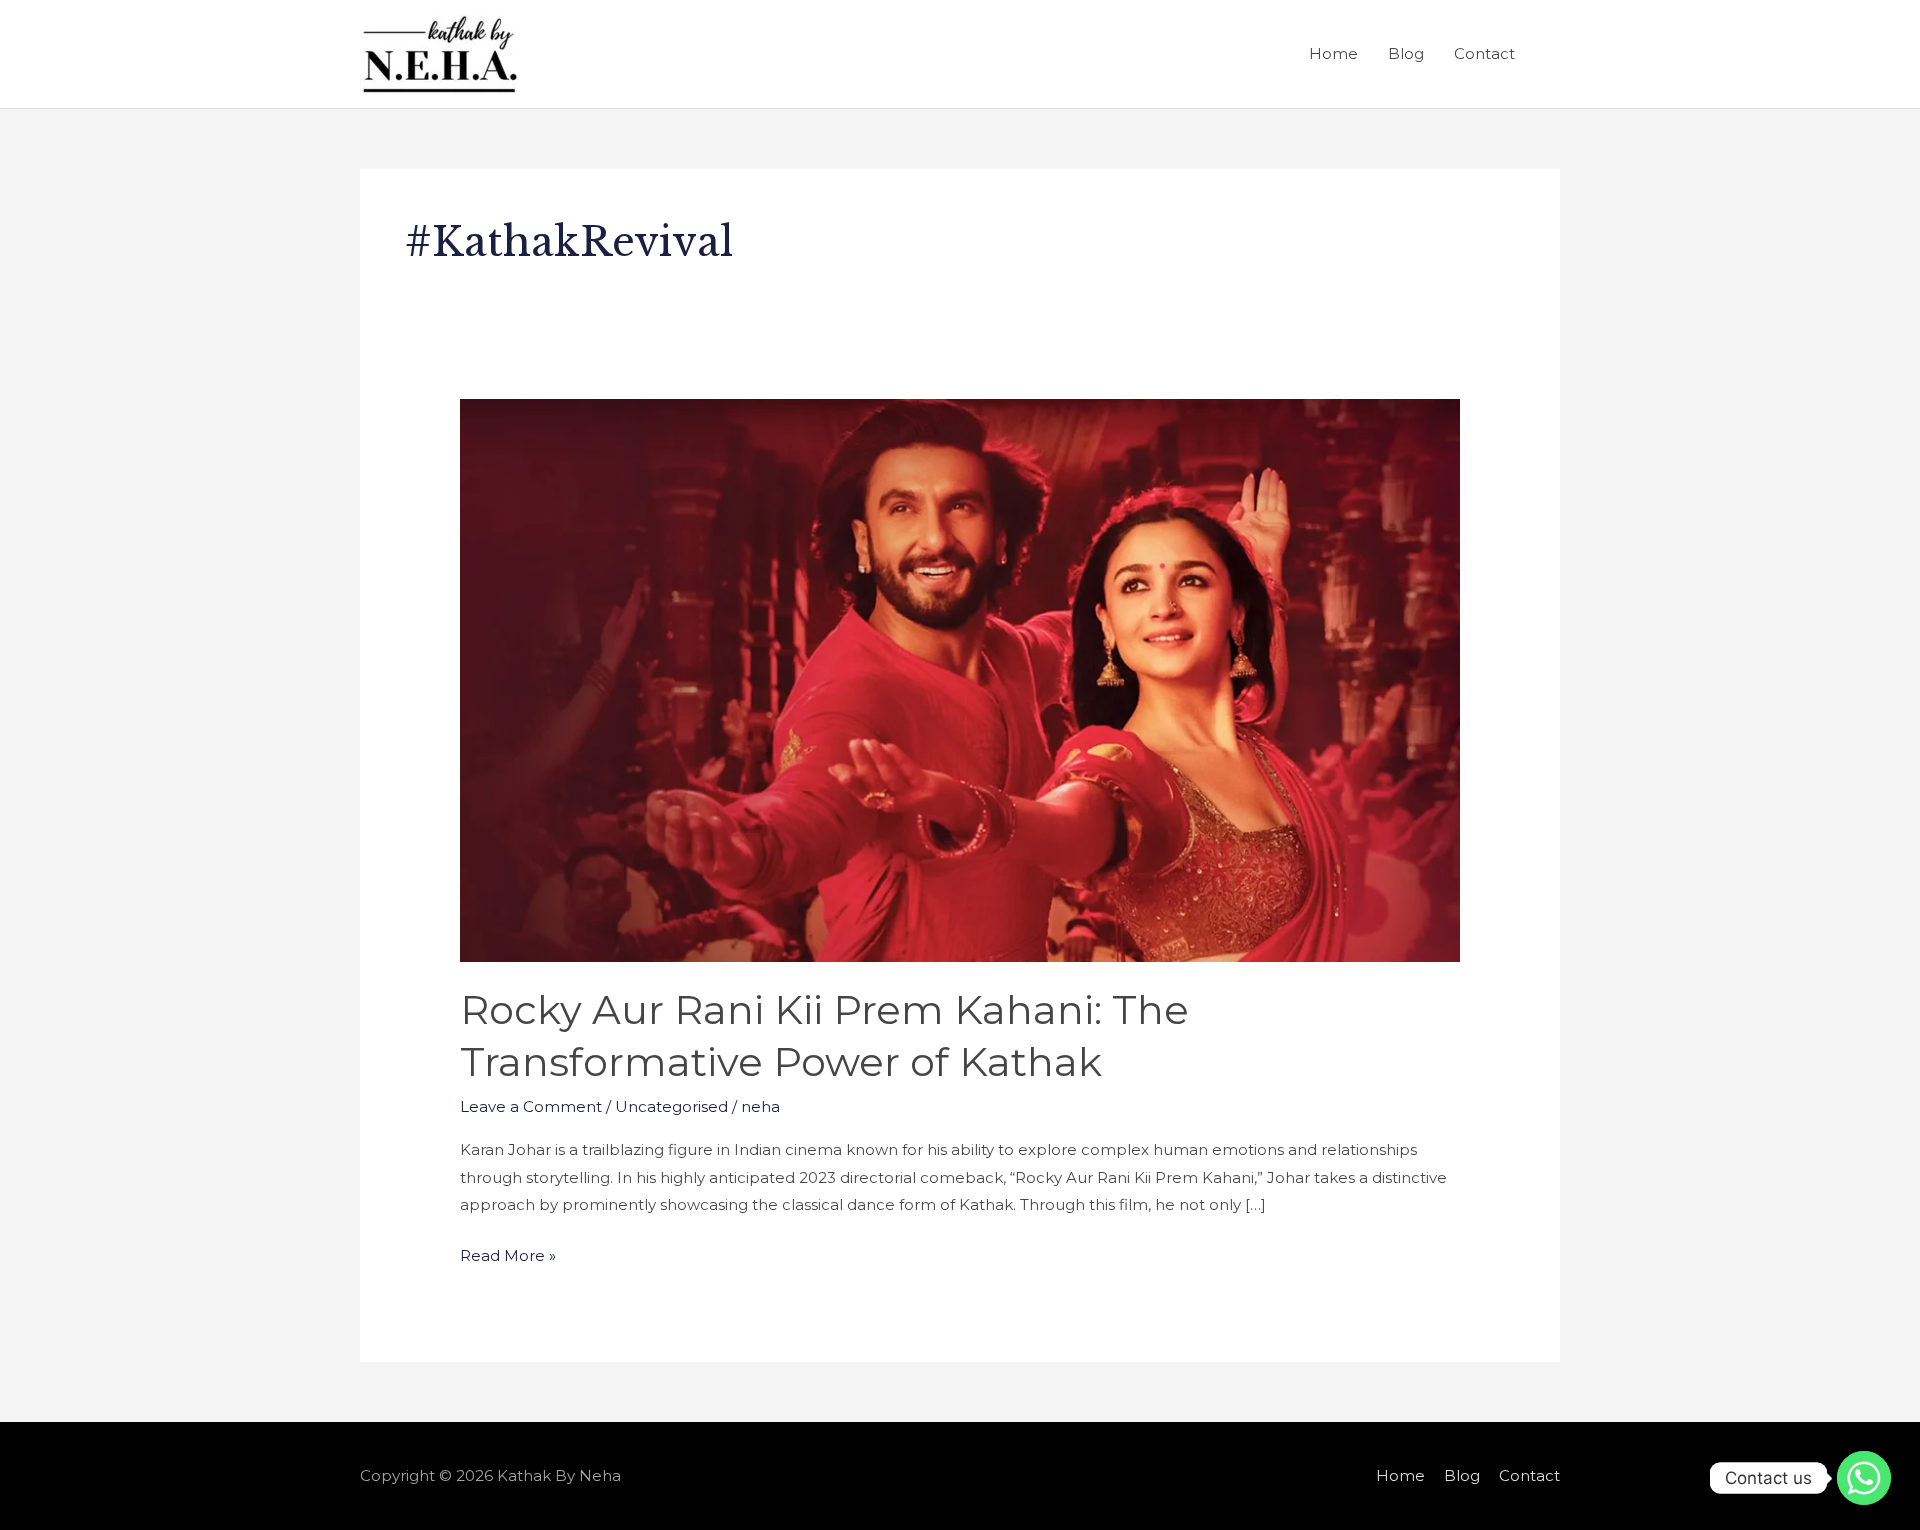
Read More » (508, 1253)
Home (1333, 53)
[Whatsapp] (1864, 1478)
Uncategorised (671, 1106)
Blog (1406, 53)
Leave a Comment (531, 1106)
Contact (1484, 53)
